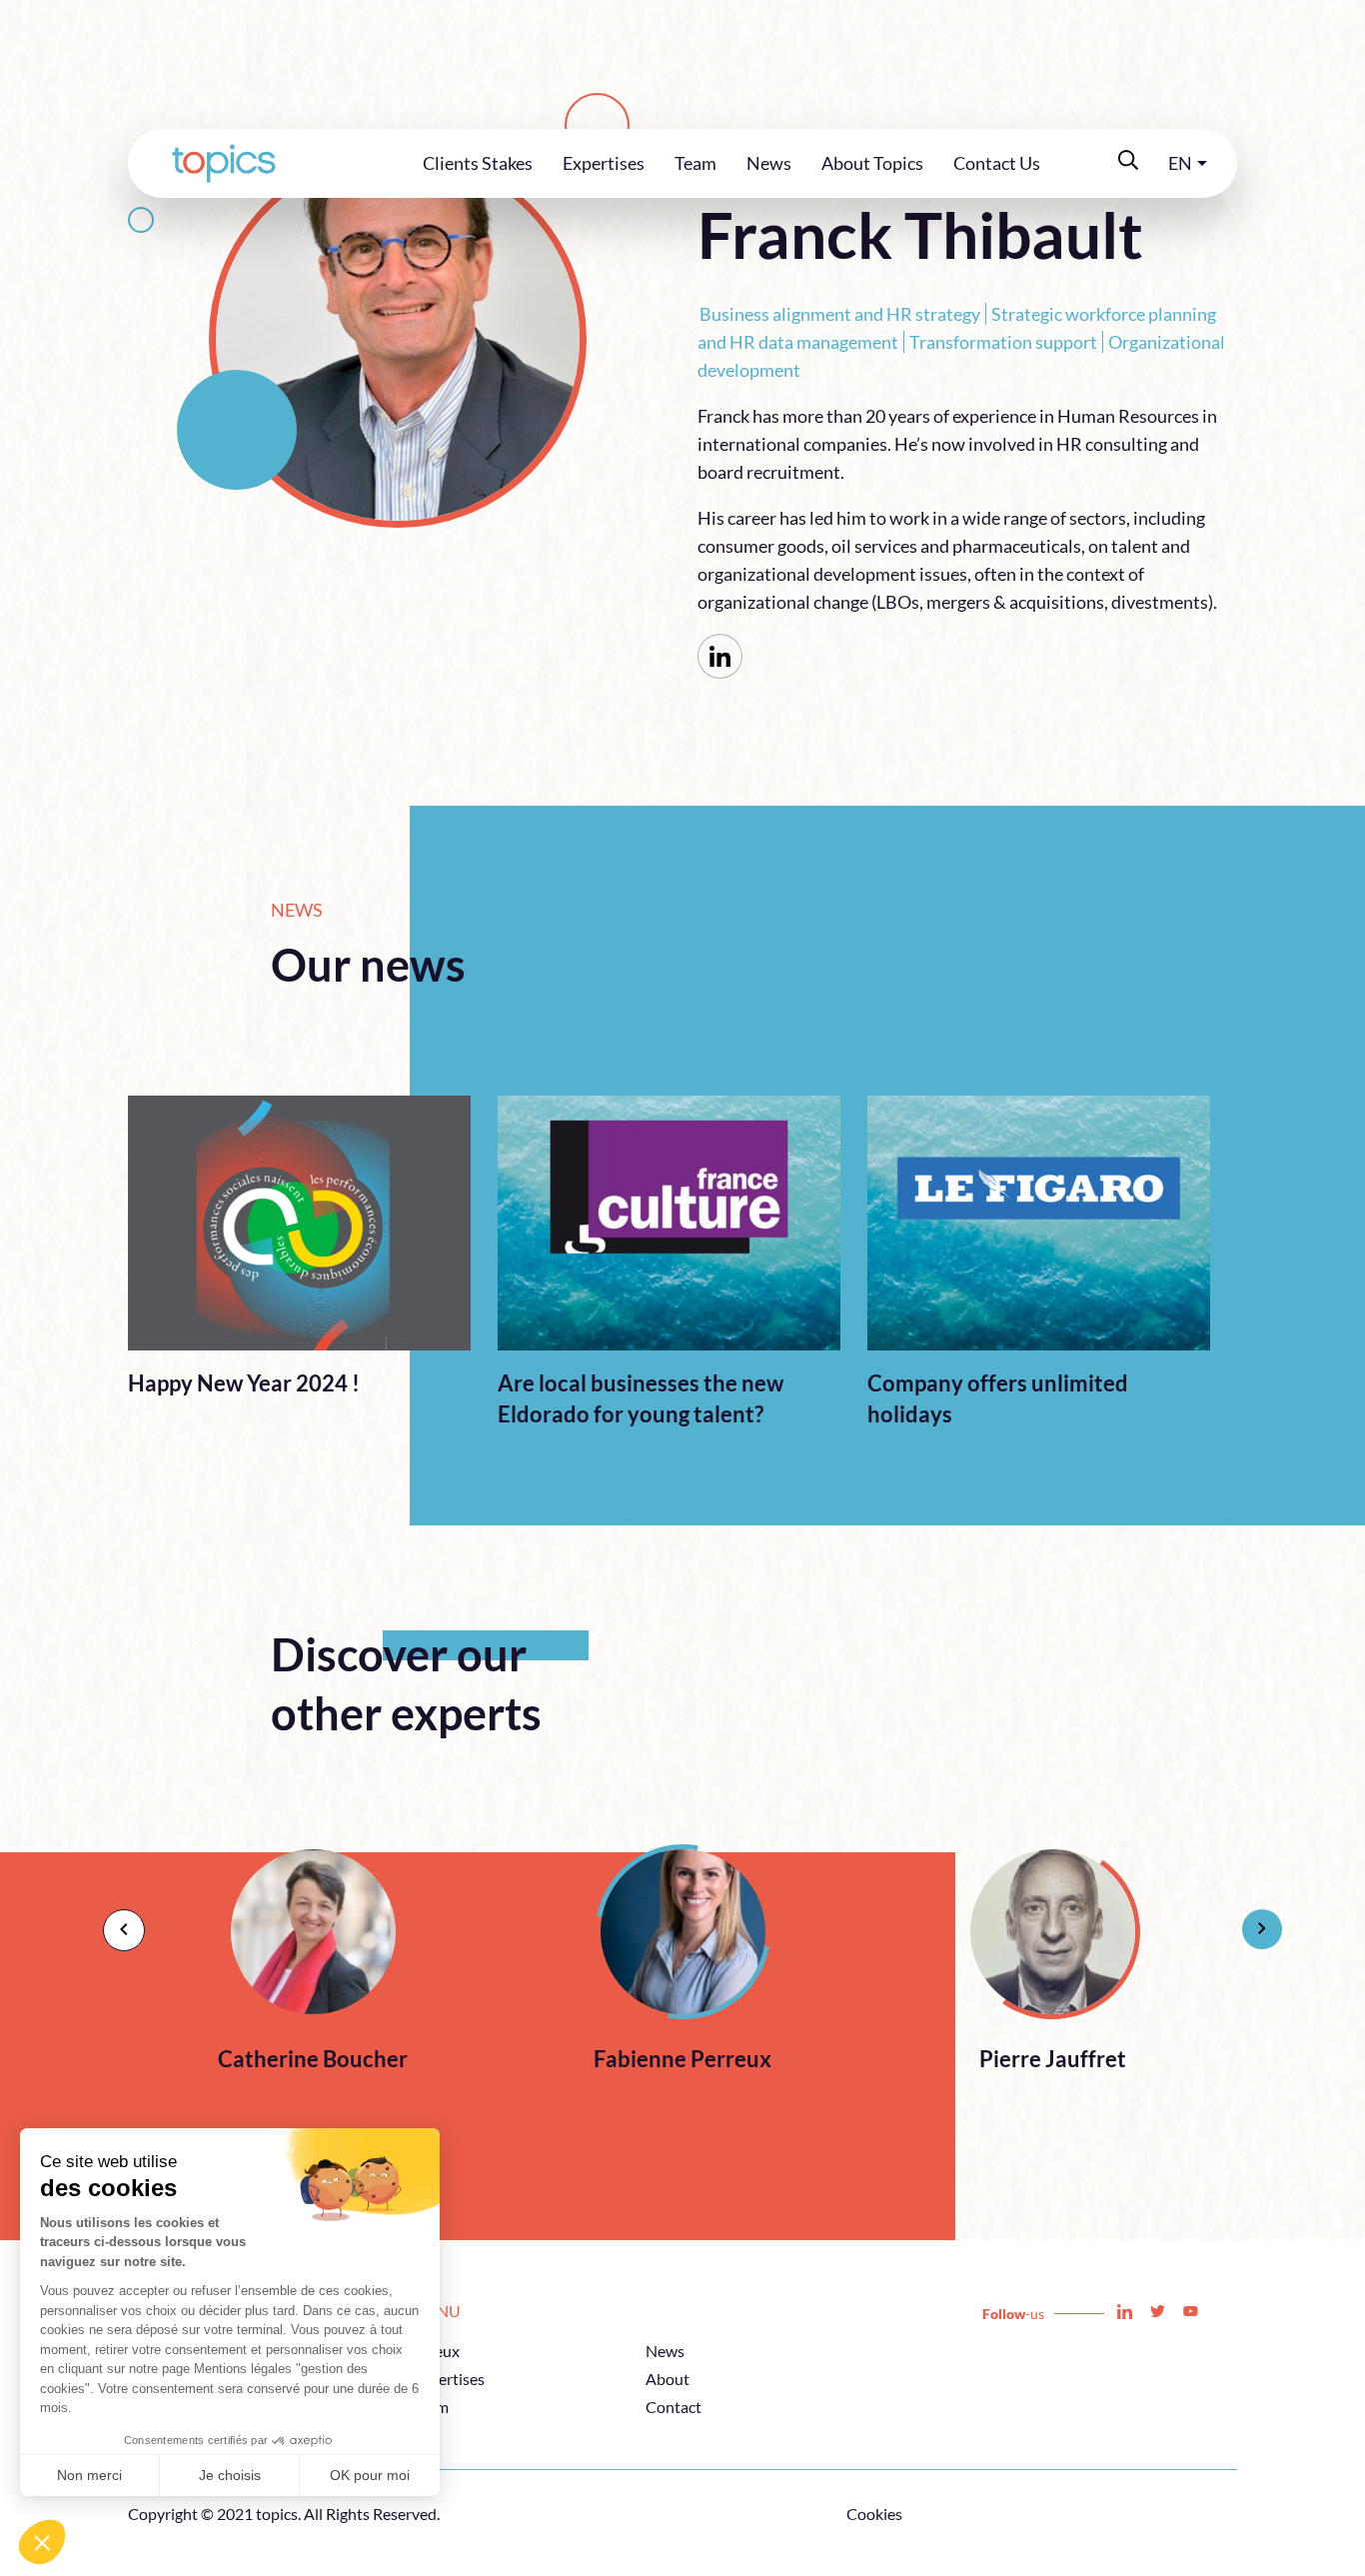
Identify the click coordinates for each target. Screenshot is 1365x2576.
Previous (113, 1919)
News (769, 163)
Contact (674, 2407)
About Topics (872, 163)
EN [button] (1180, 163)
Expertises (604, 163)
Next (1252, 1919)
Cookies (874, 2514)
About (668, 2379)
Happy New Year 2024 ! (244, 1383)
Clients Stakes (478, 163)
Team (695, 163)
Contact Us (997, 163)
